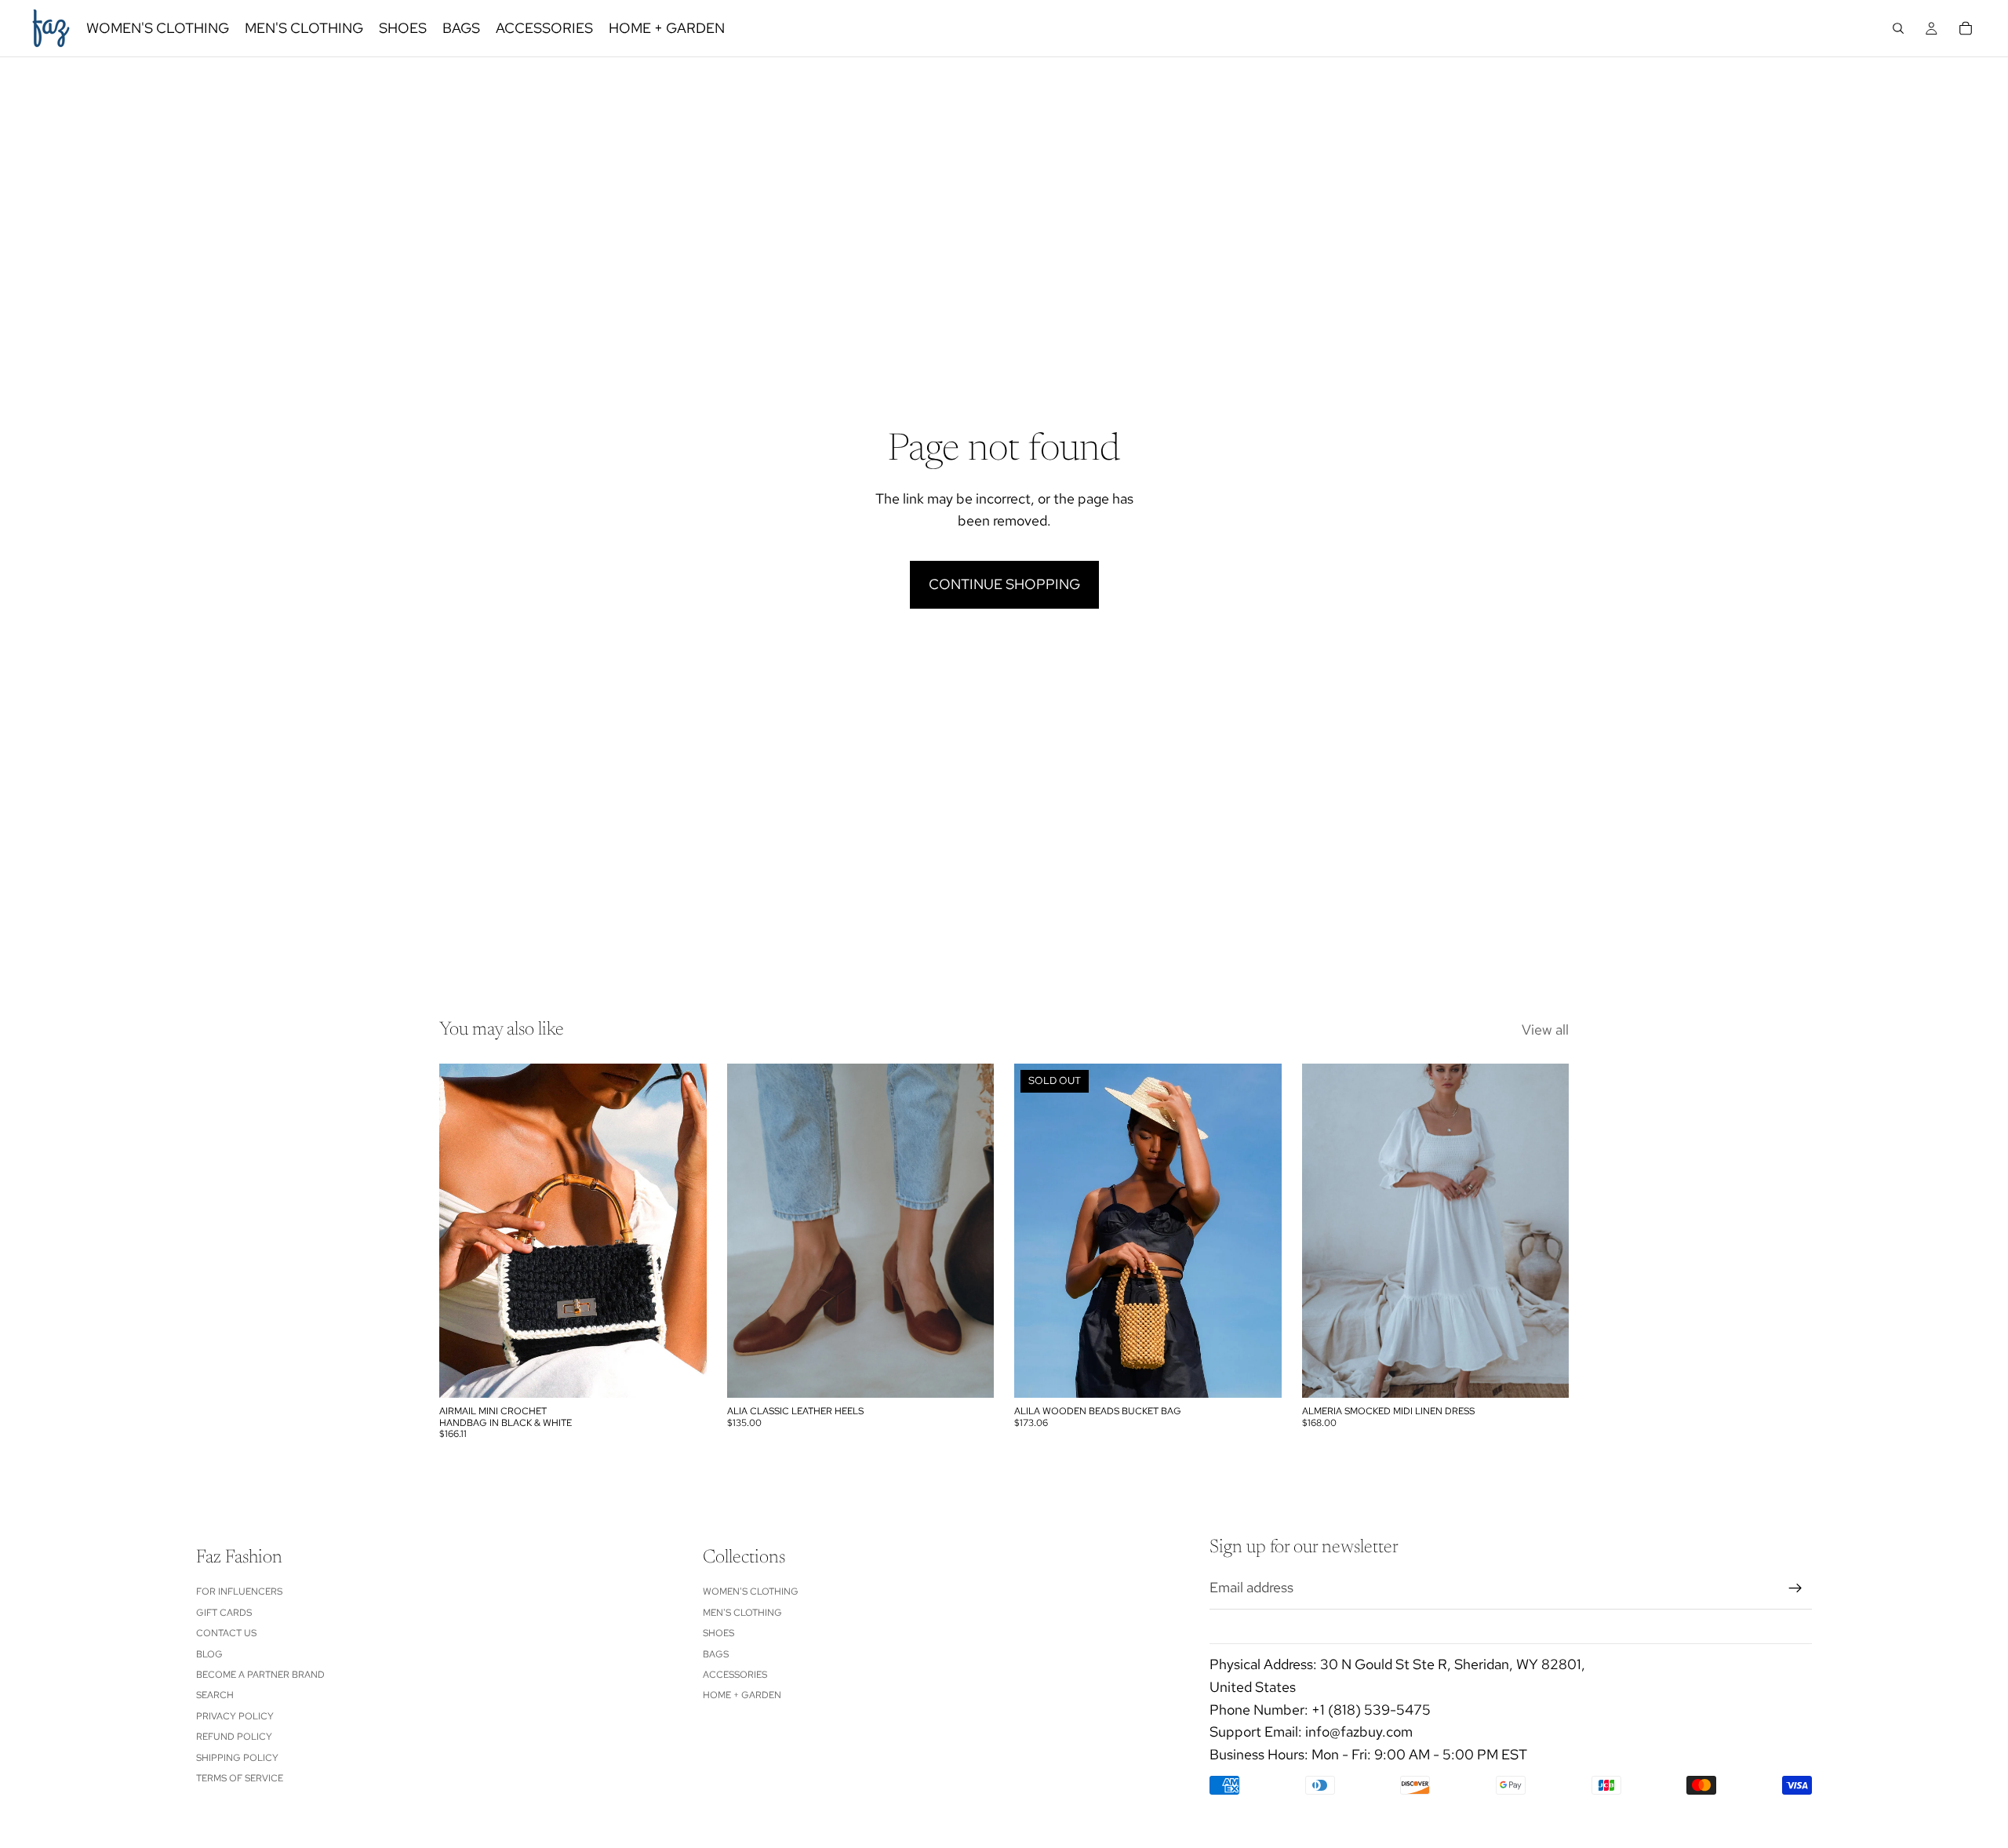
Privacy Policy (235, 1715)
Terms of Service (240, 1778)
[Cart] (1966, 28)
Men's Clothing (742, 1612)
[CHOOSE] (969, 1374)
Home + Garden (742, 1695)
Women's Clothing (751, 1592)
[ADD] (682, 1374)
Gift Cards (224, 1612)
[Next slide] (683, 1231)
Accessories (735, 1675)
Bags (716, 1653)
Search (215, 1695)
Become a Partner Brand (260, 1675)
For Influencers (239, 1592)
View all (1545, 1029)
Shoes (718, 1633)
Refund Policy (234, 1737)
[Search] (1898, 28)
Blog (209, 1653)
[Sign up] (1795, 1588)
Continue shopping (1004, 584)
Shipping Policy (237, 1757)
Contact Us (226, 1633)
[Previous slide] (463, 1231)
